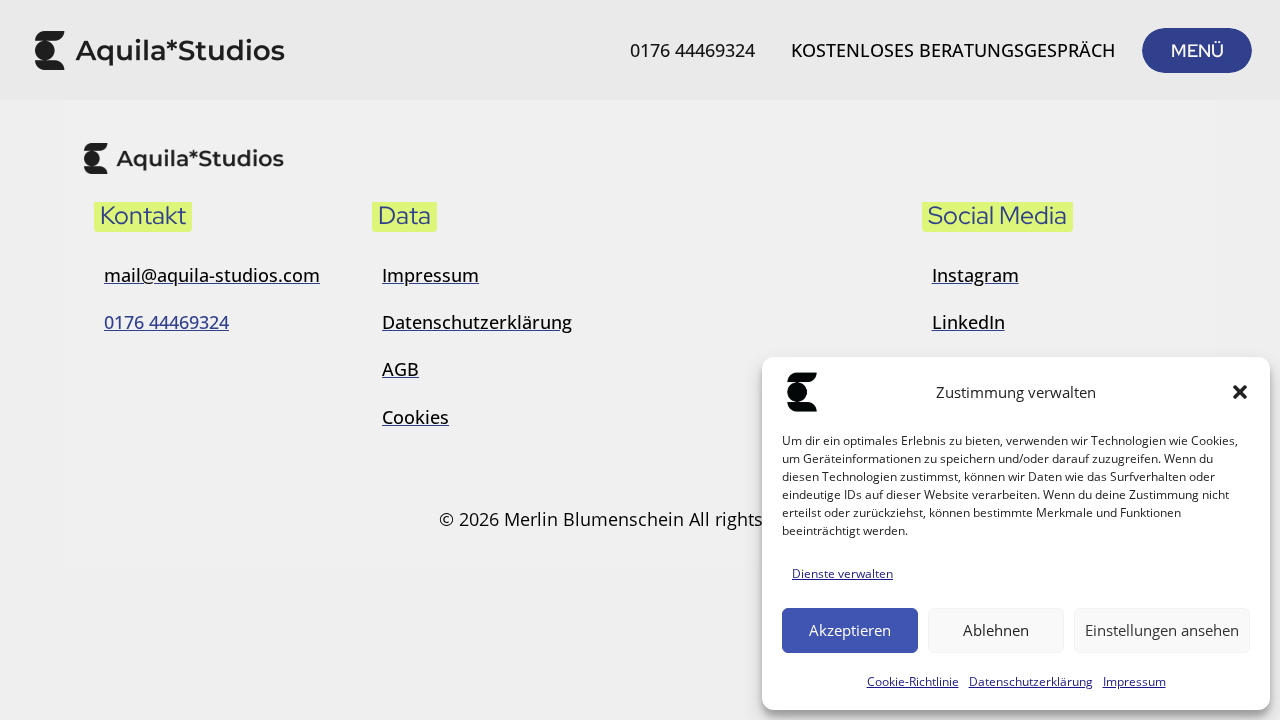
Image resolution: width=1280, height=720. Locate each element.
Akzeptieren (850, 630)
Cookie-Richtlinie (913, 681)
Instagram (975, 275)
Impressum (1134, 681)
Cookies (415, 417)
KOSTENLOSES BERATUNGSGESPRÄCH (953, 50)
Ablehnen (996, 630)
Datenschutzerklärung (1031, 681)
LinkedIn (968, 322)
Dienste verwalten (842, 573)
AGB (400, 369)
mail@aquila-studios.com (212, 275)
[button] (1240, 392)
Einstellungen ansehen (1162, 630)
